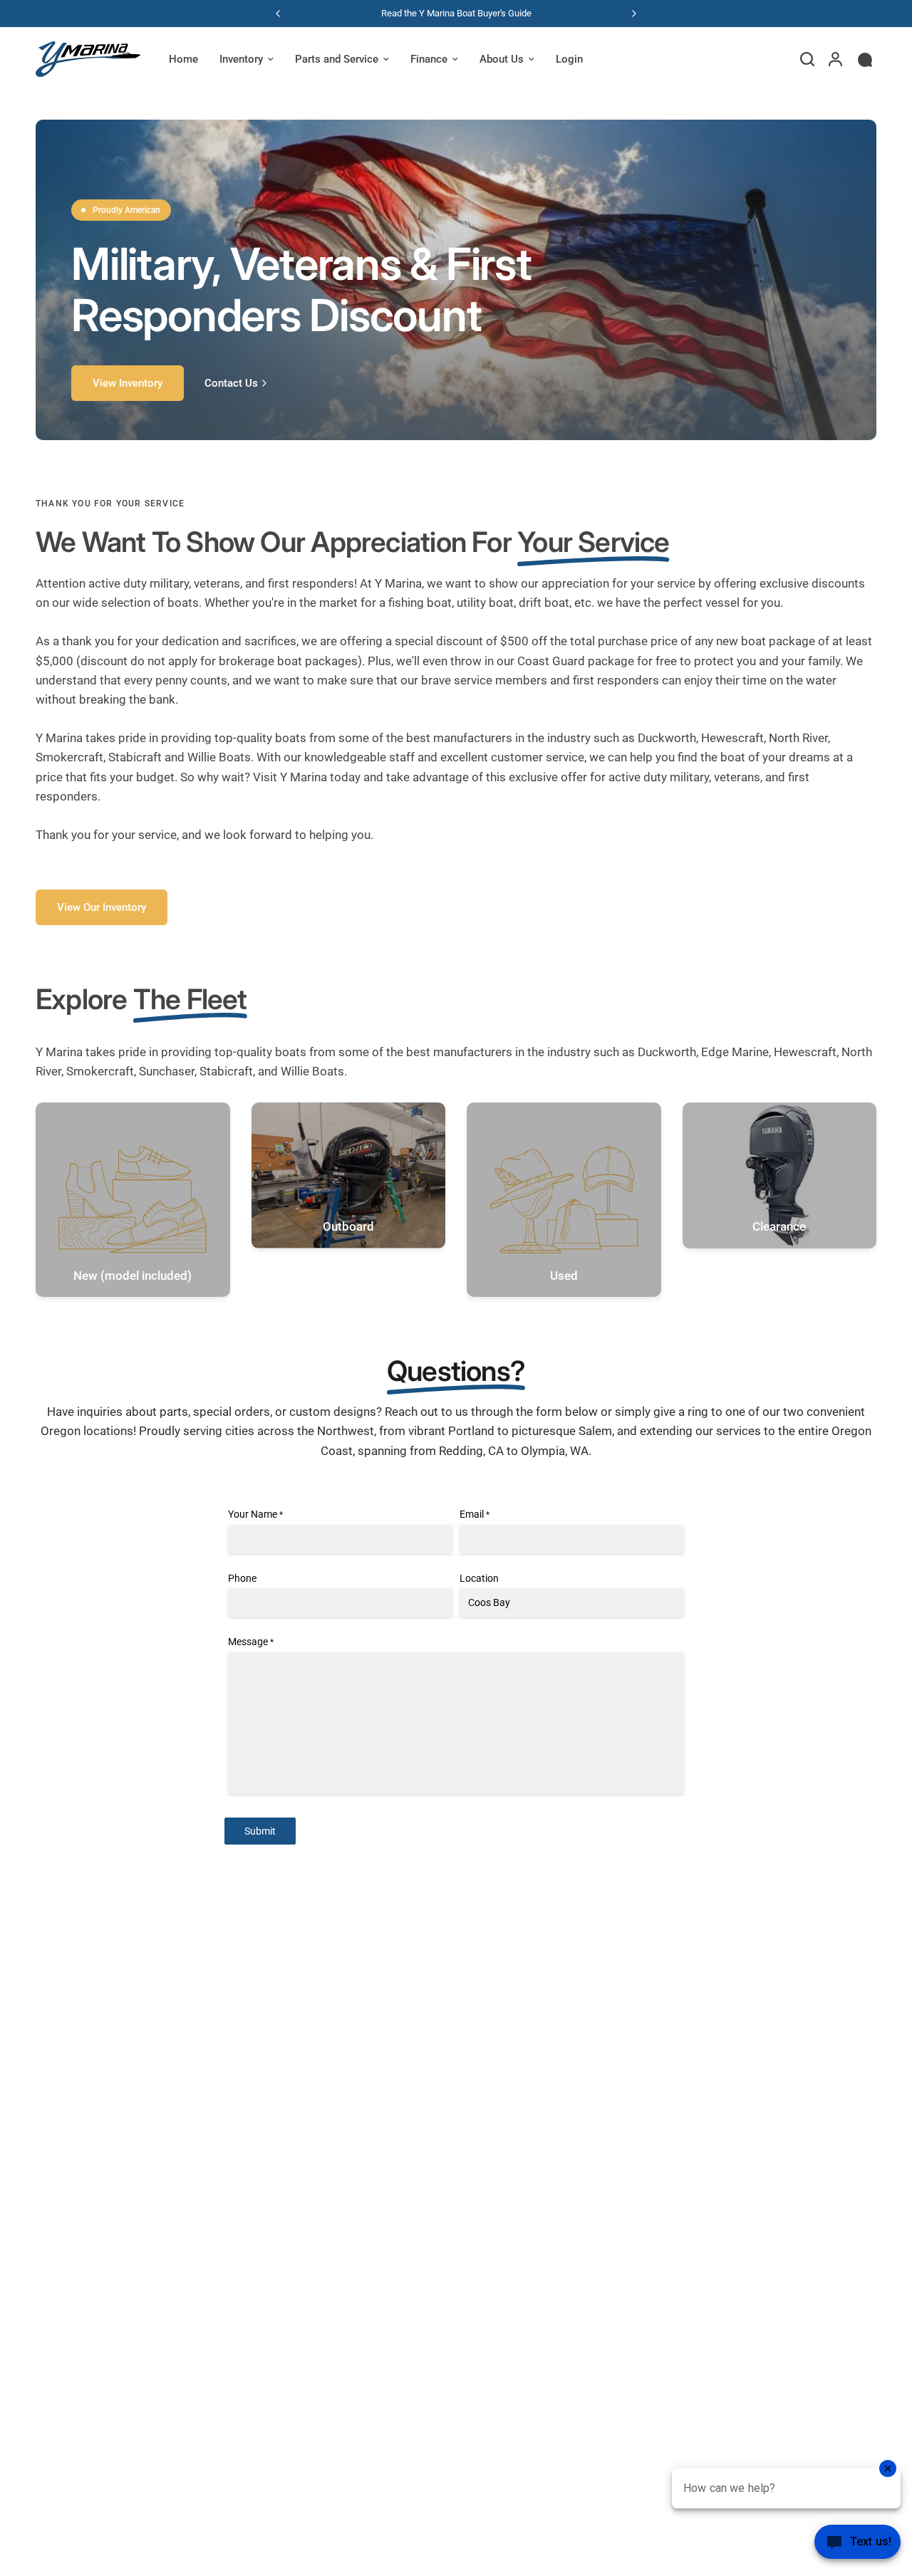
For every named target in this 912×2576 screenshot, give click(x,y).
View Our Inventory (102, 907)
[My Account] (835, 59)
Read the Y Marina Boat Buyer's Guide (456, 13)
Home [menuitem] (183, 59)
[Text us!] (857, 2546)
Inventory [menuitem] (241, 59)
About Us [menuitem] (502, 59)
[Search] (807, 59)
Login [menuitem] (569, 59)
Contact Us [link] (231, 384)
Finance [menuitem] (429, 59)
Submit (260, 1831)
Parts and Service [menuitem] (337, 59)
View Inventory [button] (128, 383)
